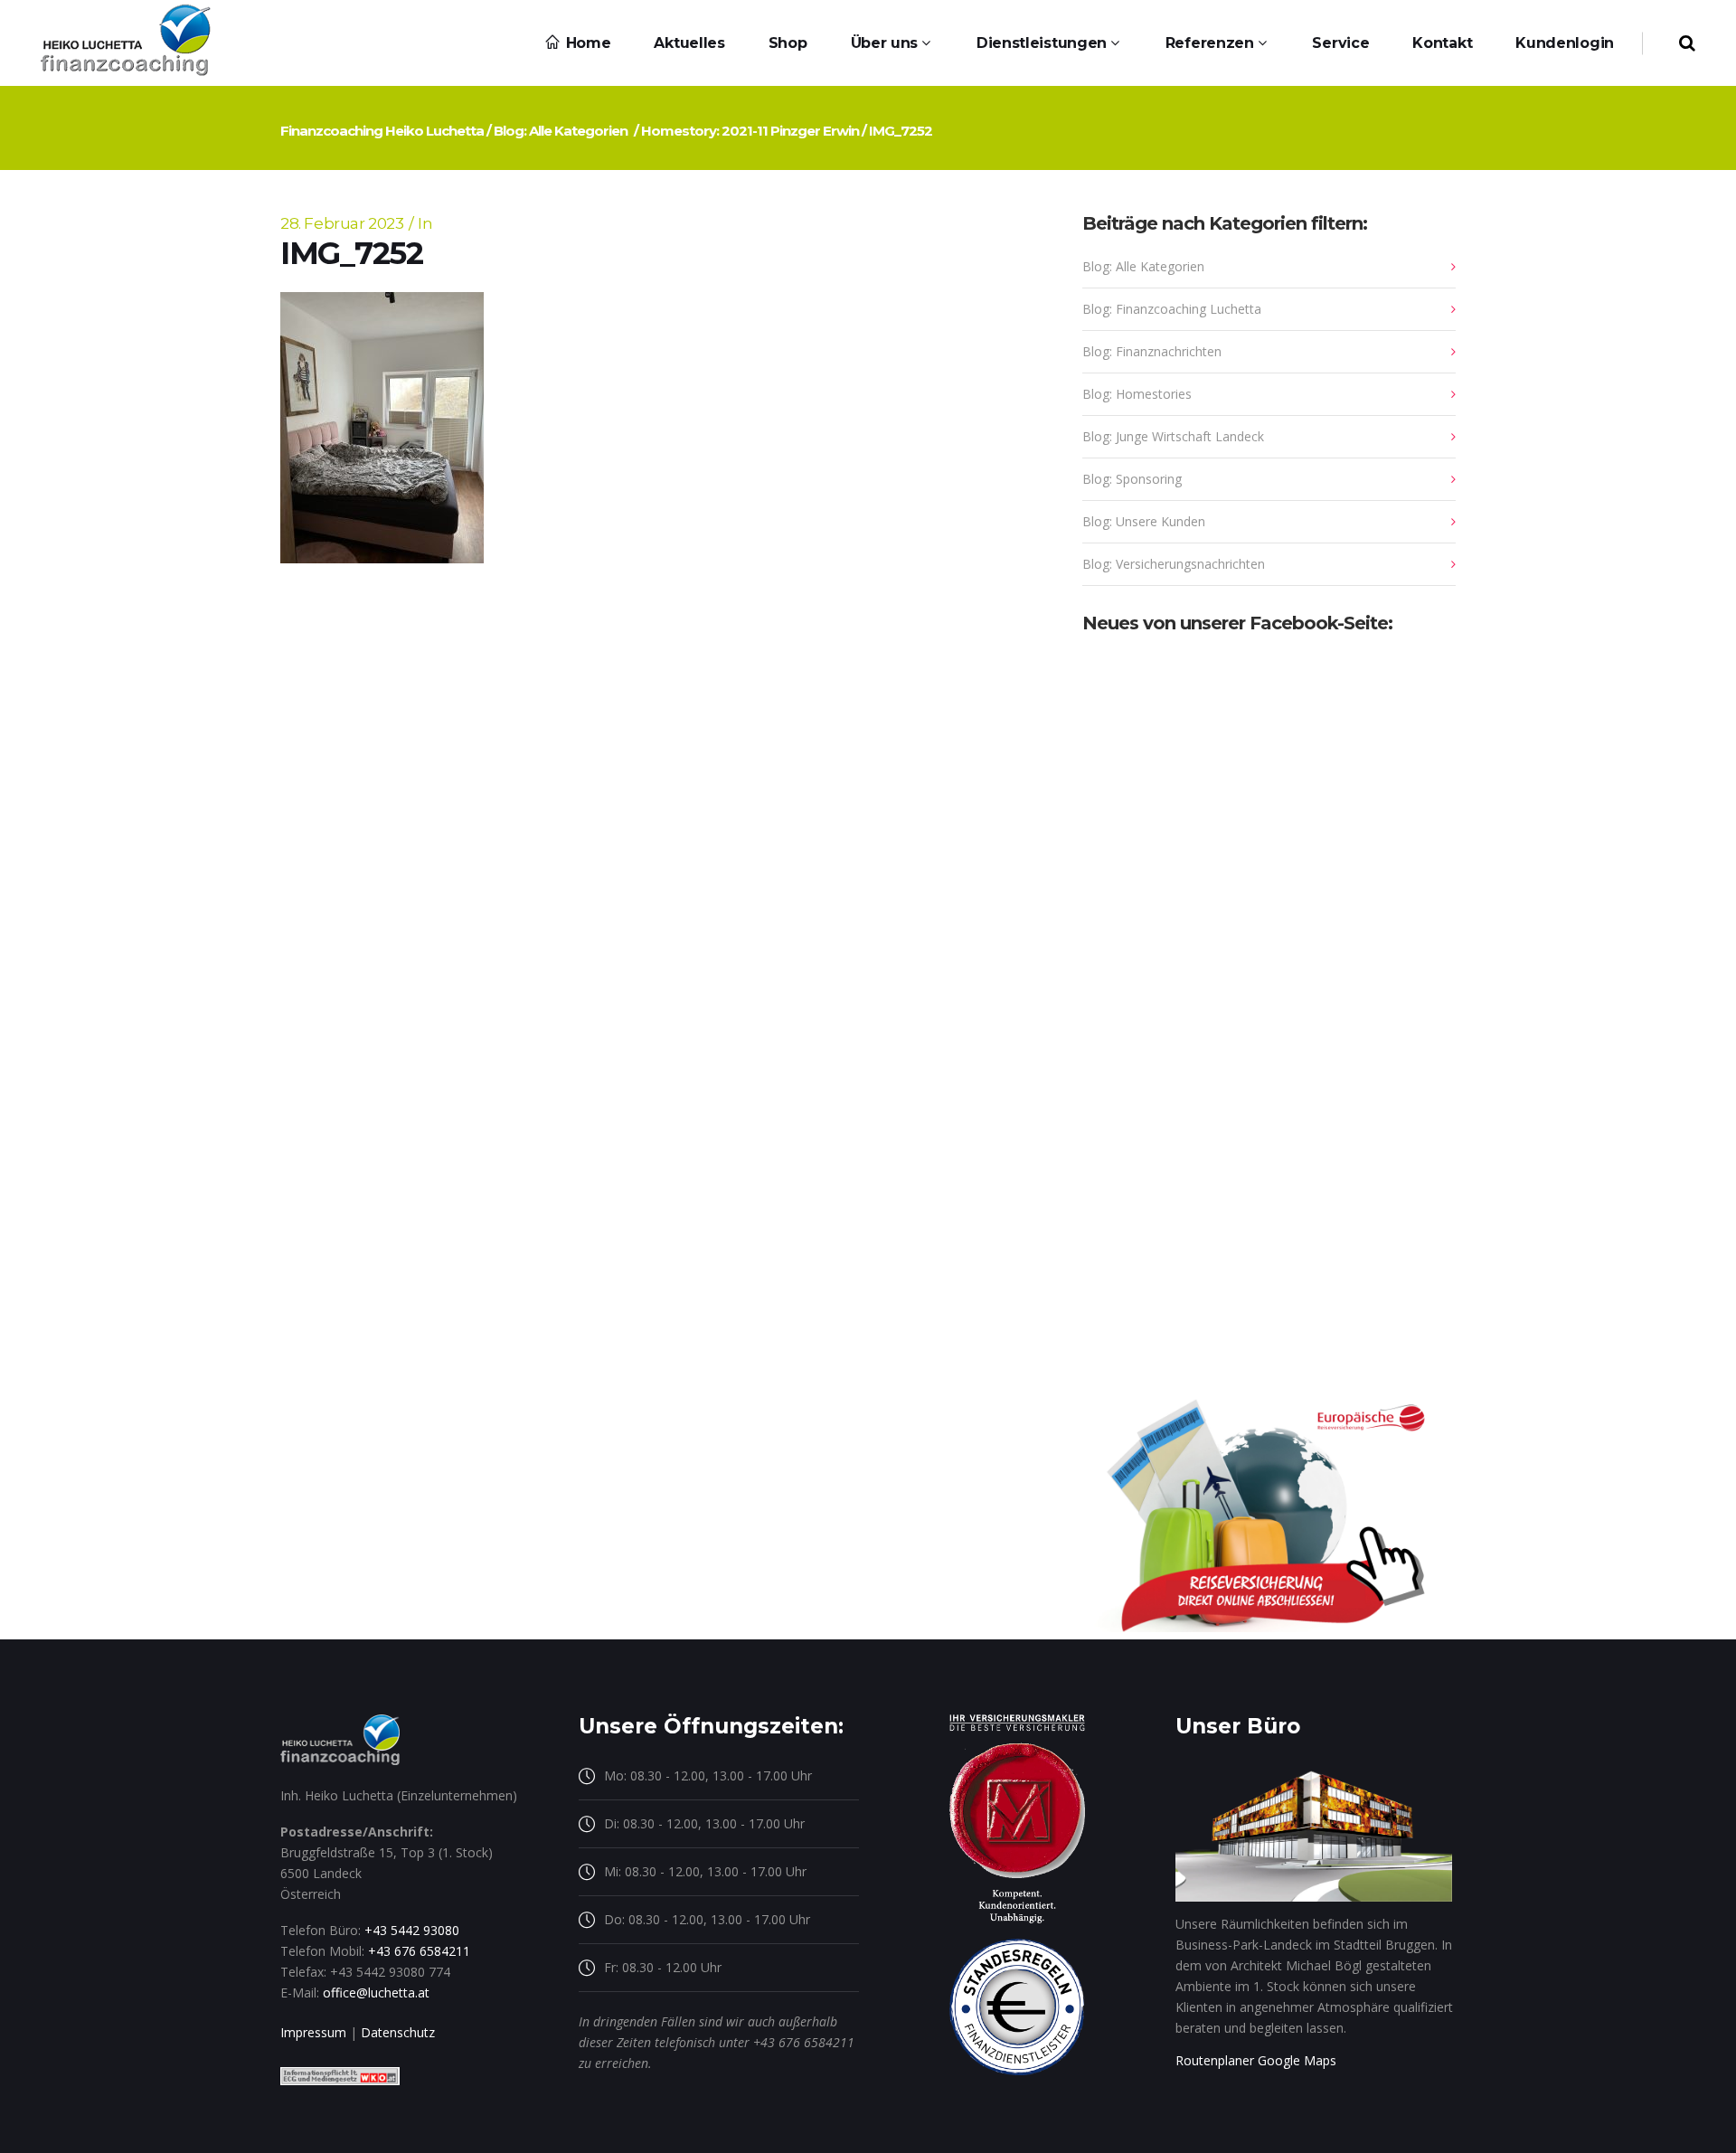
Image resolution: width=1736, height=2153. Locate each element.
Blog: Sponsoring (1132, 479)
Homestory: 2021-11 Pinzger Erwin (750, 131)
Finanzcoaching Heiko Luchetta (382, 131)
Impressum (313, 2032)
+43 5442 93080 (412, 1930)
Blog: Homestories (1137, 394)
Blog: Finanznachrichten (1152, 351)
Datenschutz (398, 2032)
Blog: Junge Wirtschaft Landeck (1173, 436)
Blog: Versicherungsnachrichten (1174, 564)
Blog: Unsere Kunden (1144, 521)
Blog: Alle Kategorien (561, 131)
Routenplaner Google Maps (1256, 2060)
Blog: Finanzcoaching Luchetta (1172, 309)
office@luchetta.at (376, 1992)
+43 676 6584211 (419, 1951)
